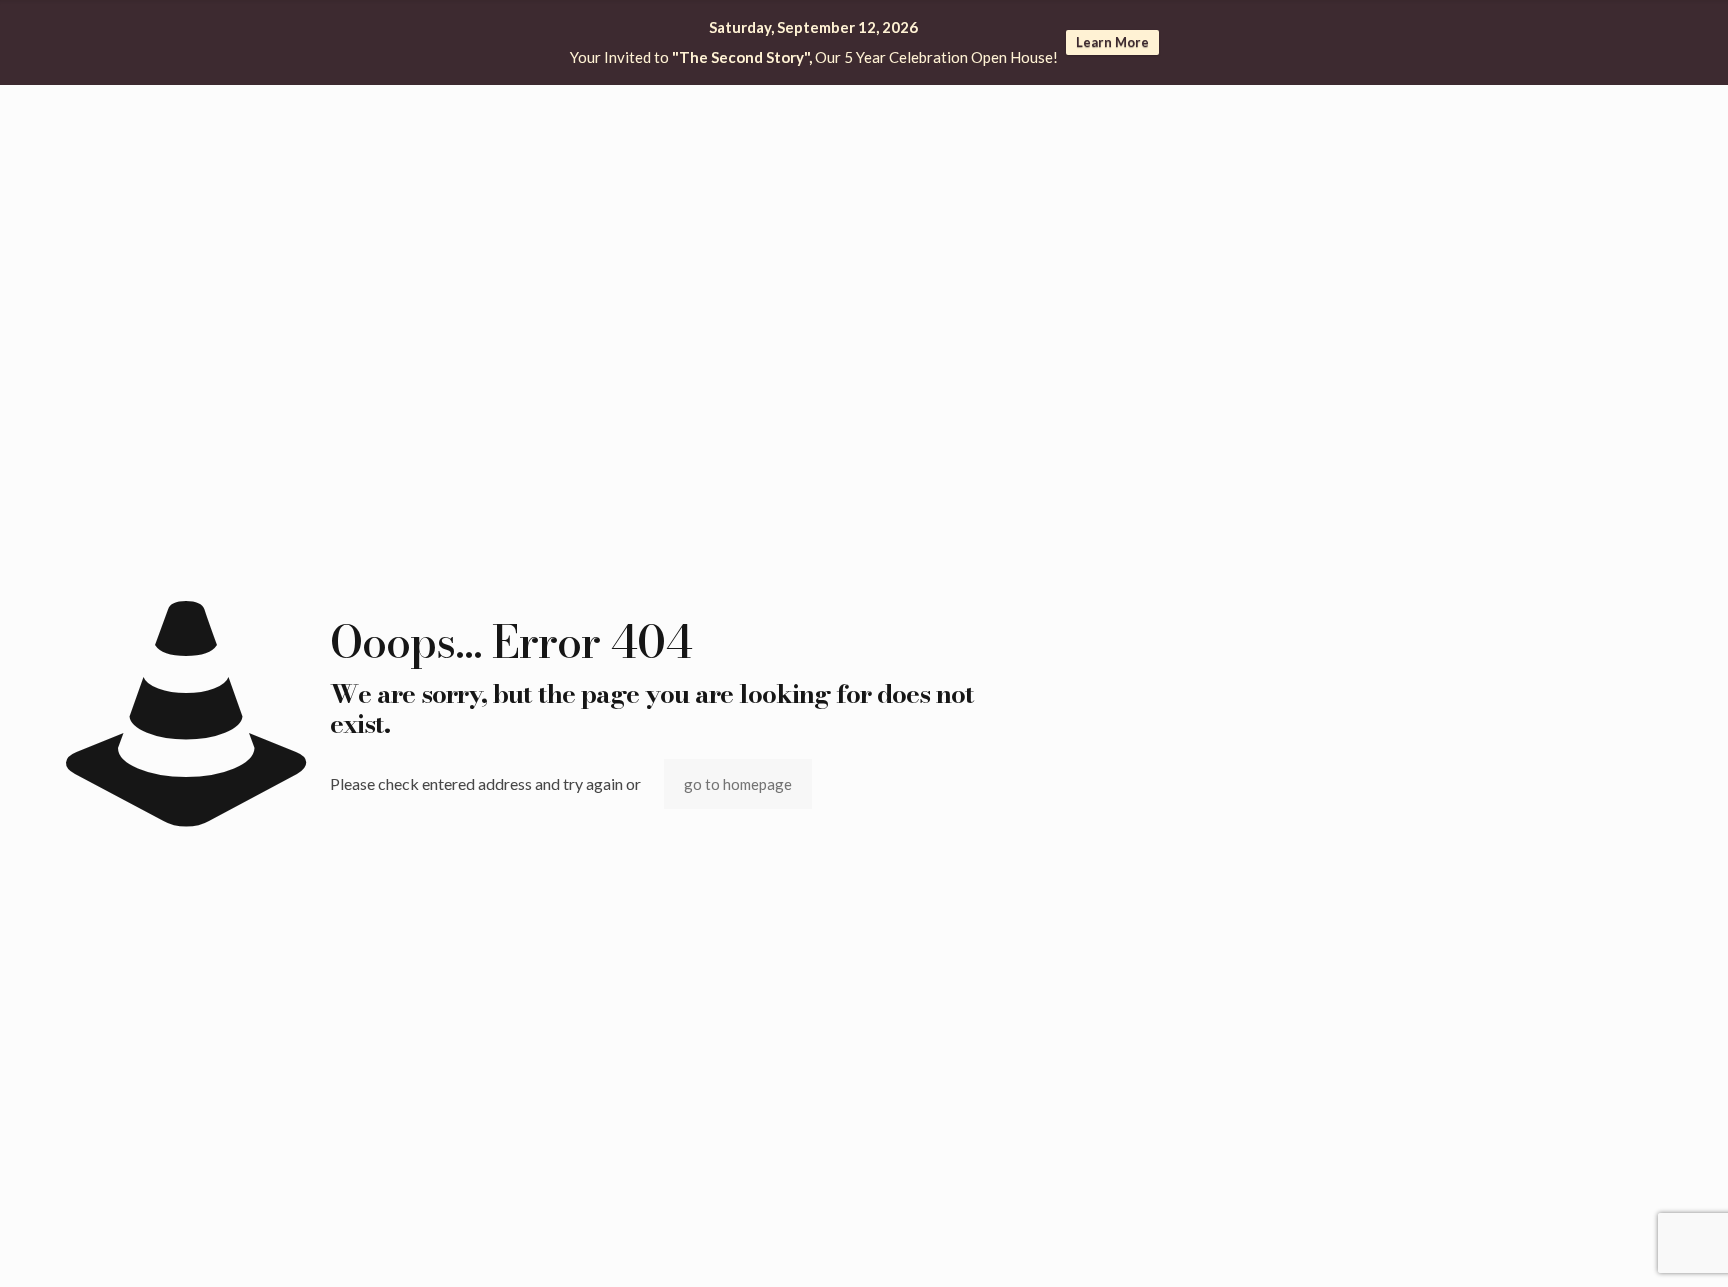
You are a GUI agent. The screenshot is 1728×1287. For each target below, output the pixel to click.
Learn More (1112, 42)
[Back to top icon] (1632, 1246)
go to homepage (738, 784)
